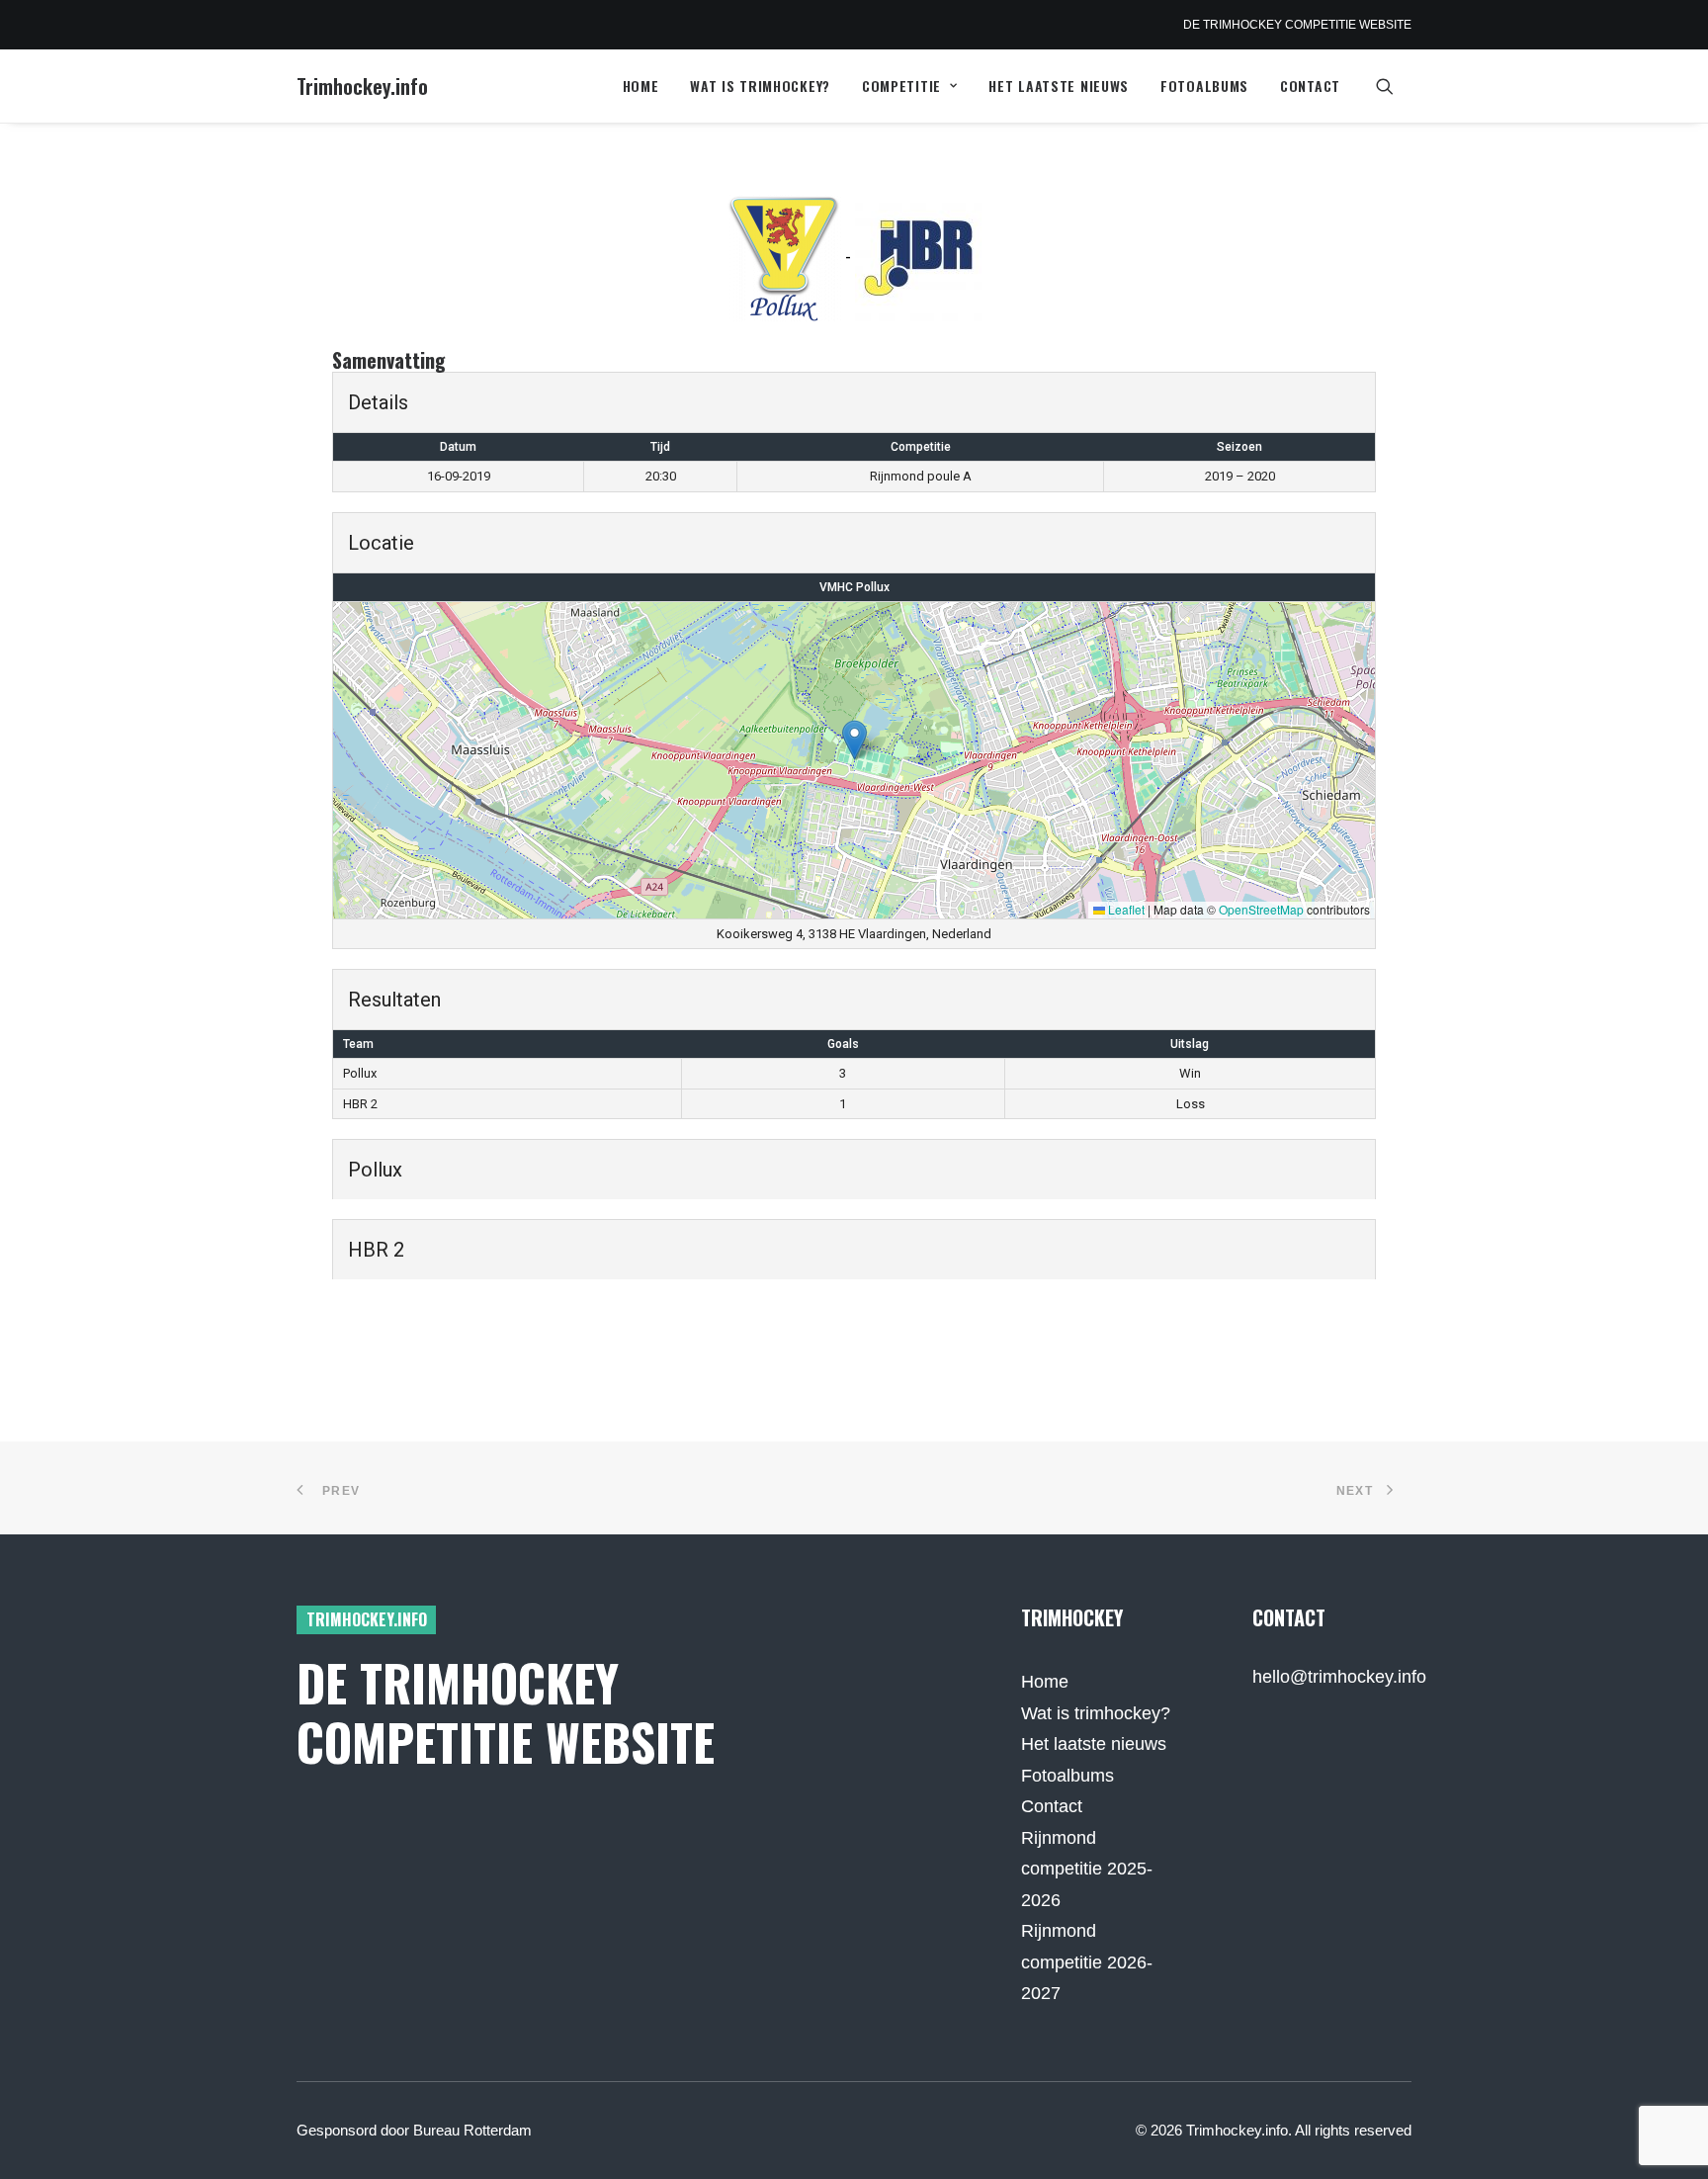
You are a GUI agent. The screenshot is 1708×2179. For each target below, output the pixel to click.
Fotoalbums (1204, 86)
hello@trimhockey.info (1339, 1677)
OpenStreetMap (1261, 909)
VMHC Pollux (854, 587)
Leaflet (1125, 909)
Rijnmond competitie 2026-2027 (1087, 1962)
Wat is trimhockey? (760, 86)
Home (641, 86)
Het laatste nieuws (1059, 86)
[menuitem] (641, 86)
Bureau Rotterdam (472, 2130)
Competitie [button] (901, 86)
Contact (1310, 86)
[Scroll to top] (1667, 2137)
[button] (1394, 86)
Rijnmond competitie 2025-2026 (1087, 1869)
